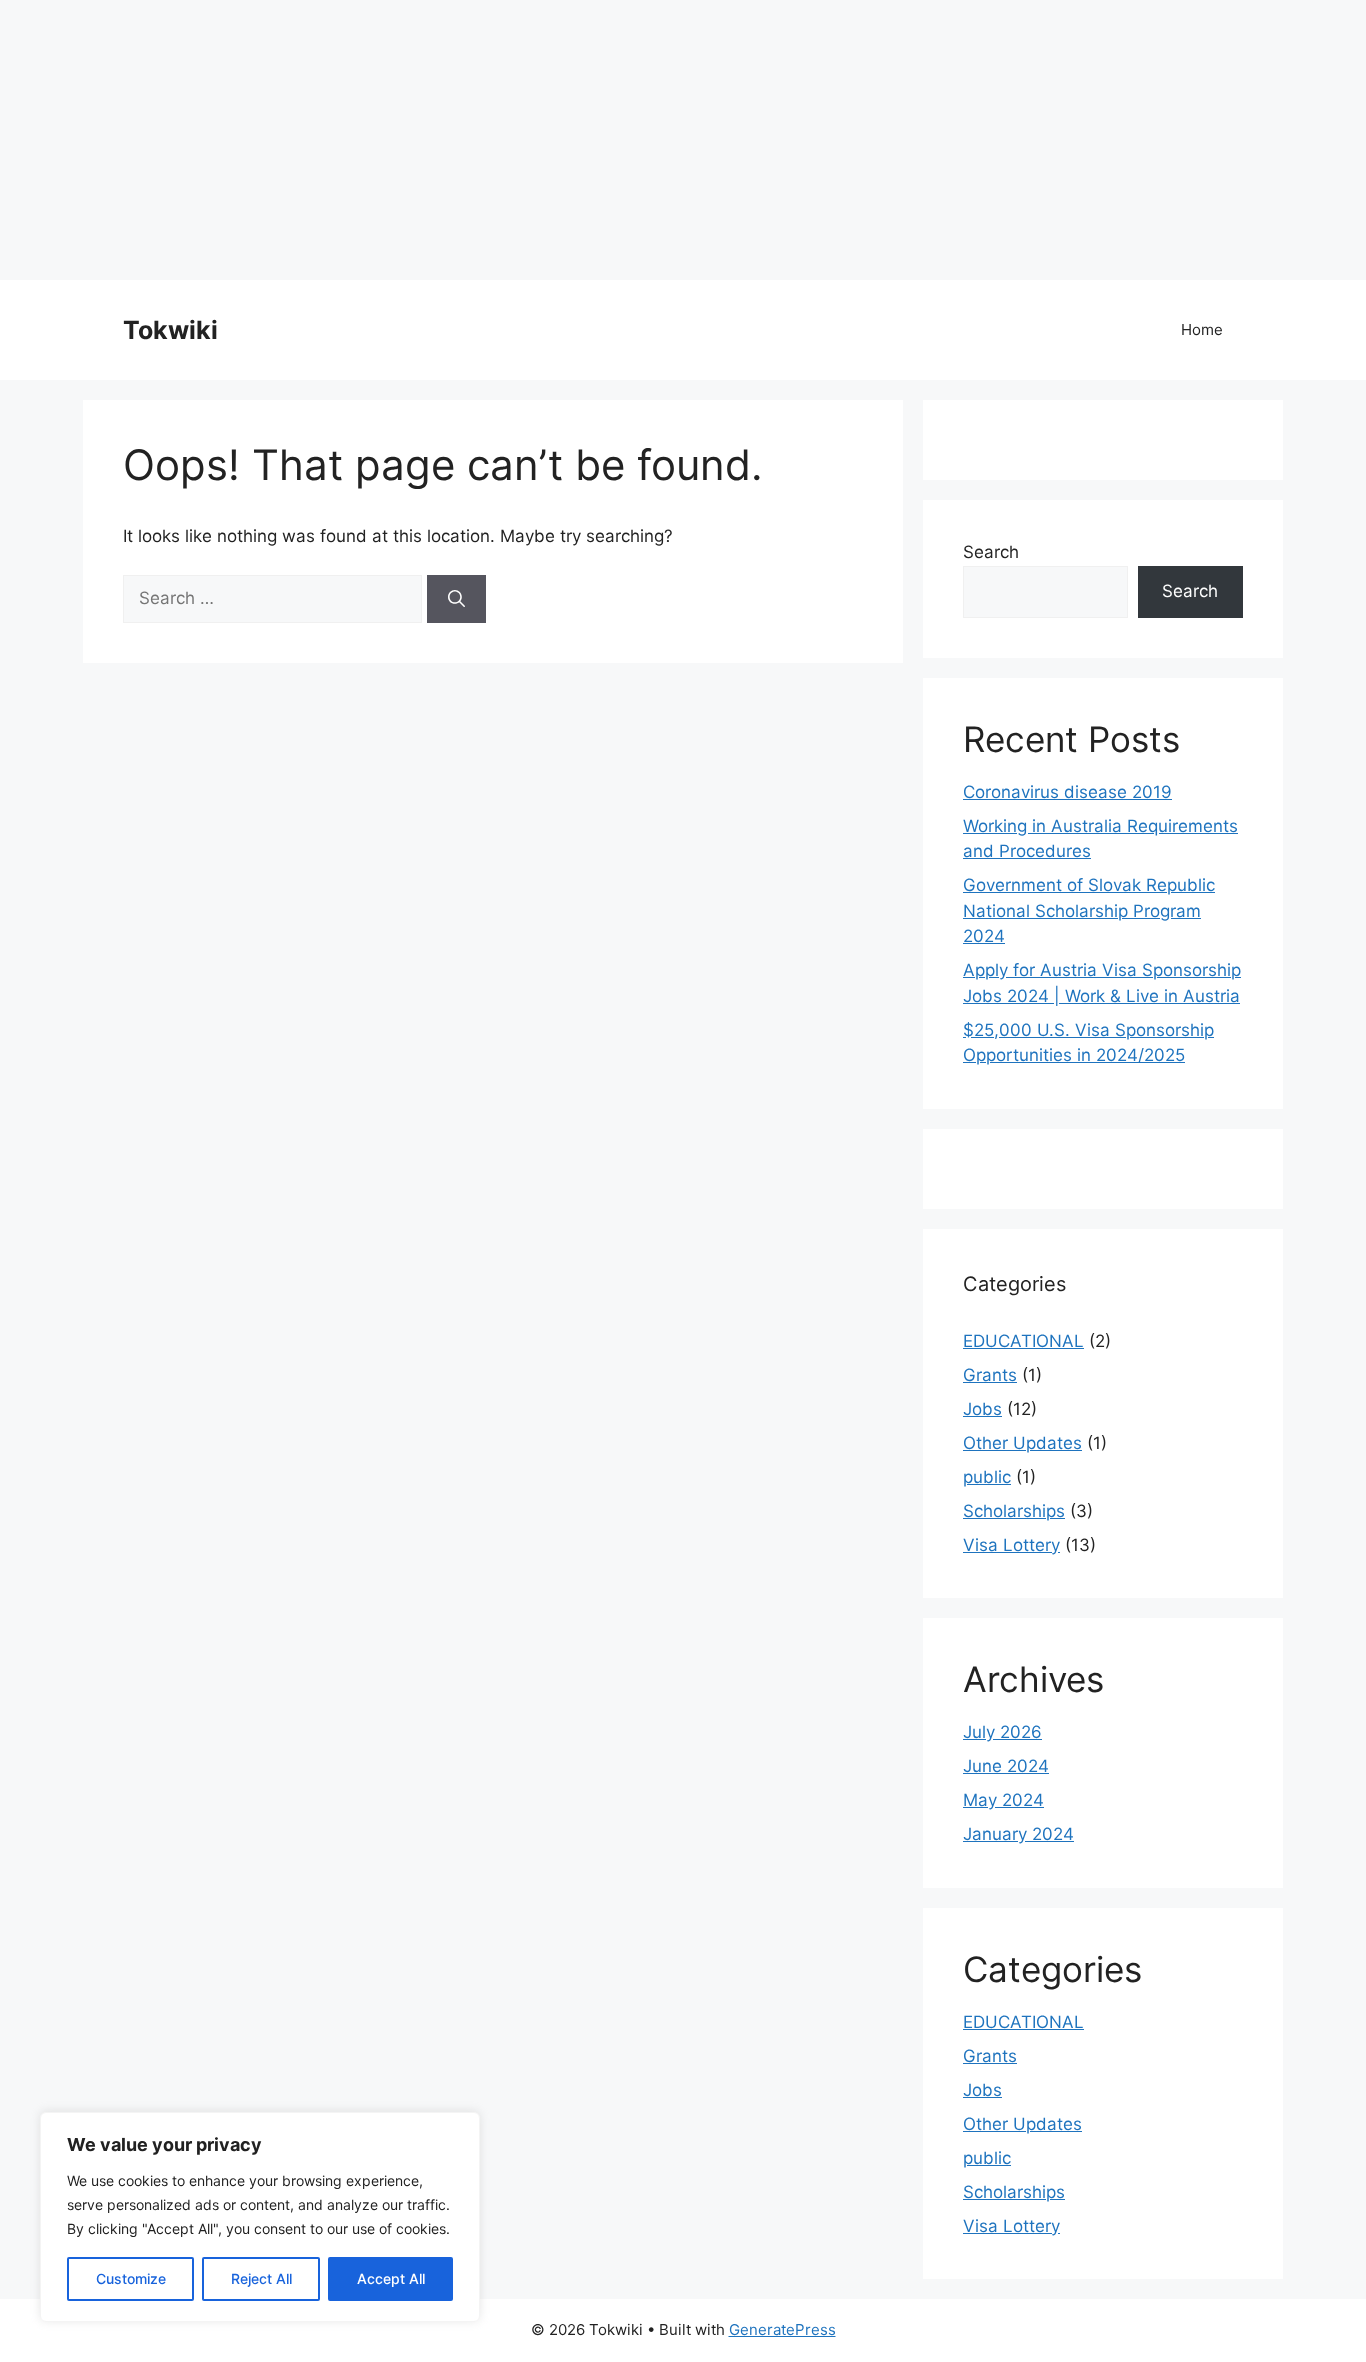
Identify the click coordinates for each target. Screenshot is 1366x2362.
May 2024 (1003, 1800)
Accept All (391, 2278)
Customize (131, 2278)
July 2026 (1002, 1732)
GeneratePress (782, 2329)
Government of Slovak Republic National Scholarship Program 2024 (1089, 910)
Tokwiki (170, 330)
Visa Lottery (1011, 1545)
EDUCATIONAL (1023, 1341)
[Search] (456, 599)
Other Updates (1022, 1443)
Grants (990, 1375)
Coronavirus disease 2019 (1067, 792)
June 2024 (1006, 1766)
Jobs (982, 1409)
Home (1202, 329)
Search (991, 552)
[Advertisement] (600, 140)
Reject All (261, 2278)
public (987, 1477)
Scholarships (1014, 1511)
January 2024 (1018, 1834)
